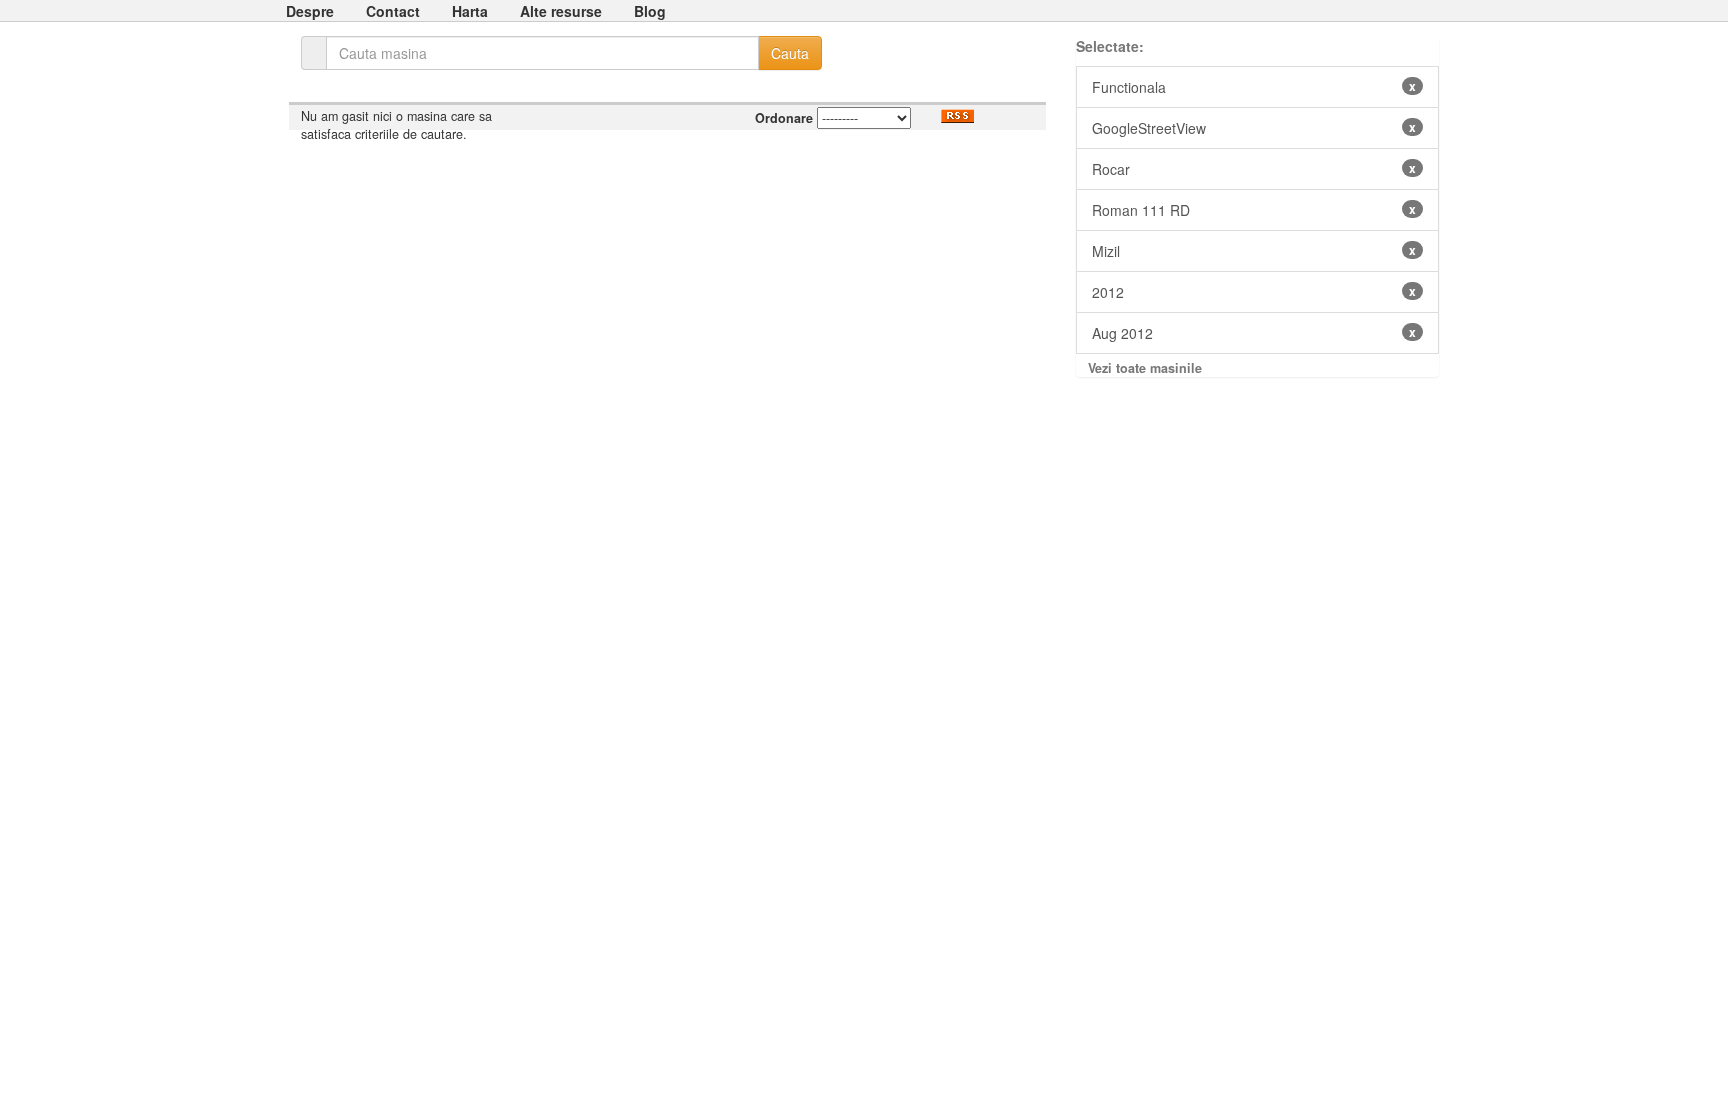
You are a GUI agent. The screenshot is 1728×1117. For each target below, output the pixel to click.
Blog (650, 11)
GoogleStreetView (1254, 128)
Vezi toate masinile (1145, 368)
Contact (393, 11)
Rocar (1254, 169)
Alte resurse (561, 11)
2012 (1254, 292)
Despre (310, 11)
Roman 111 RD (1254, 210)
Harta (470, 11)
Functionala (1254, 87)
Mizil (1254, 251)
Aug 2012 (1254, 333)
